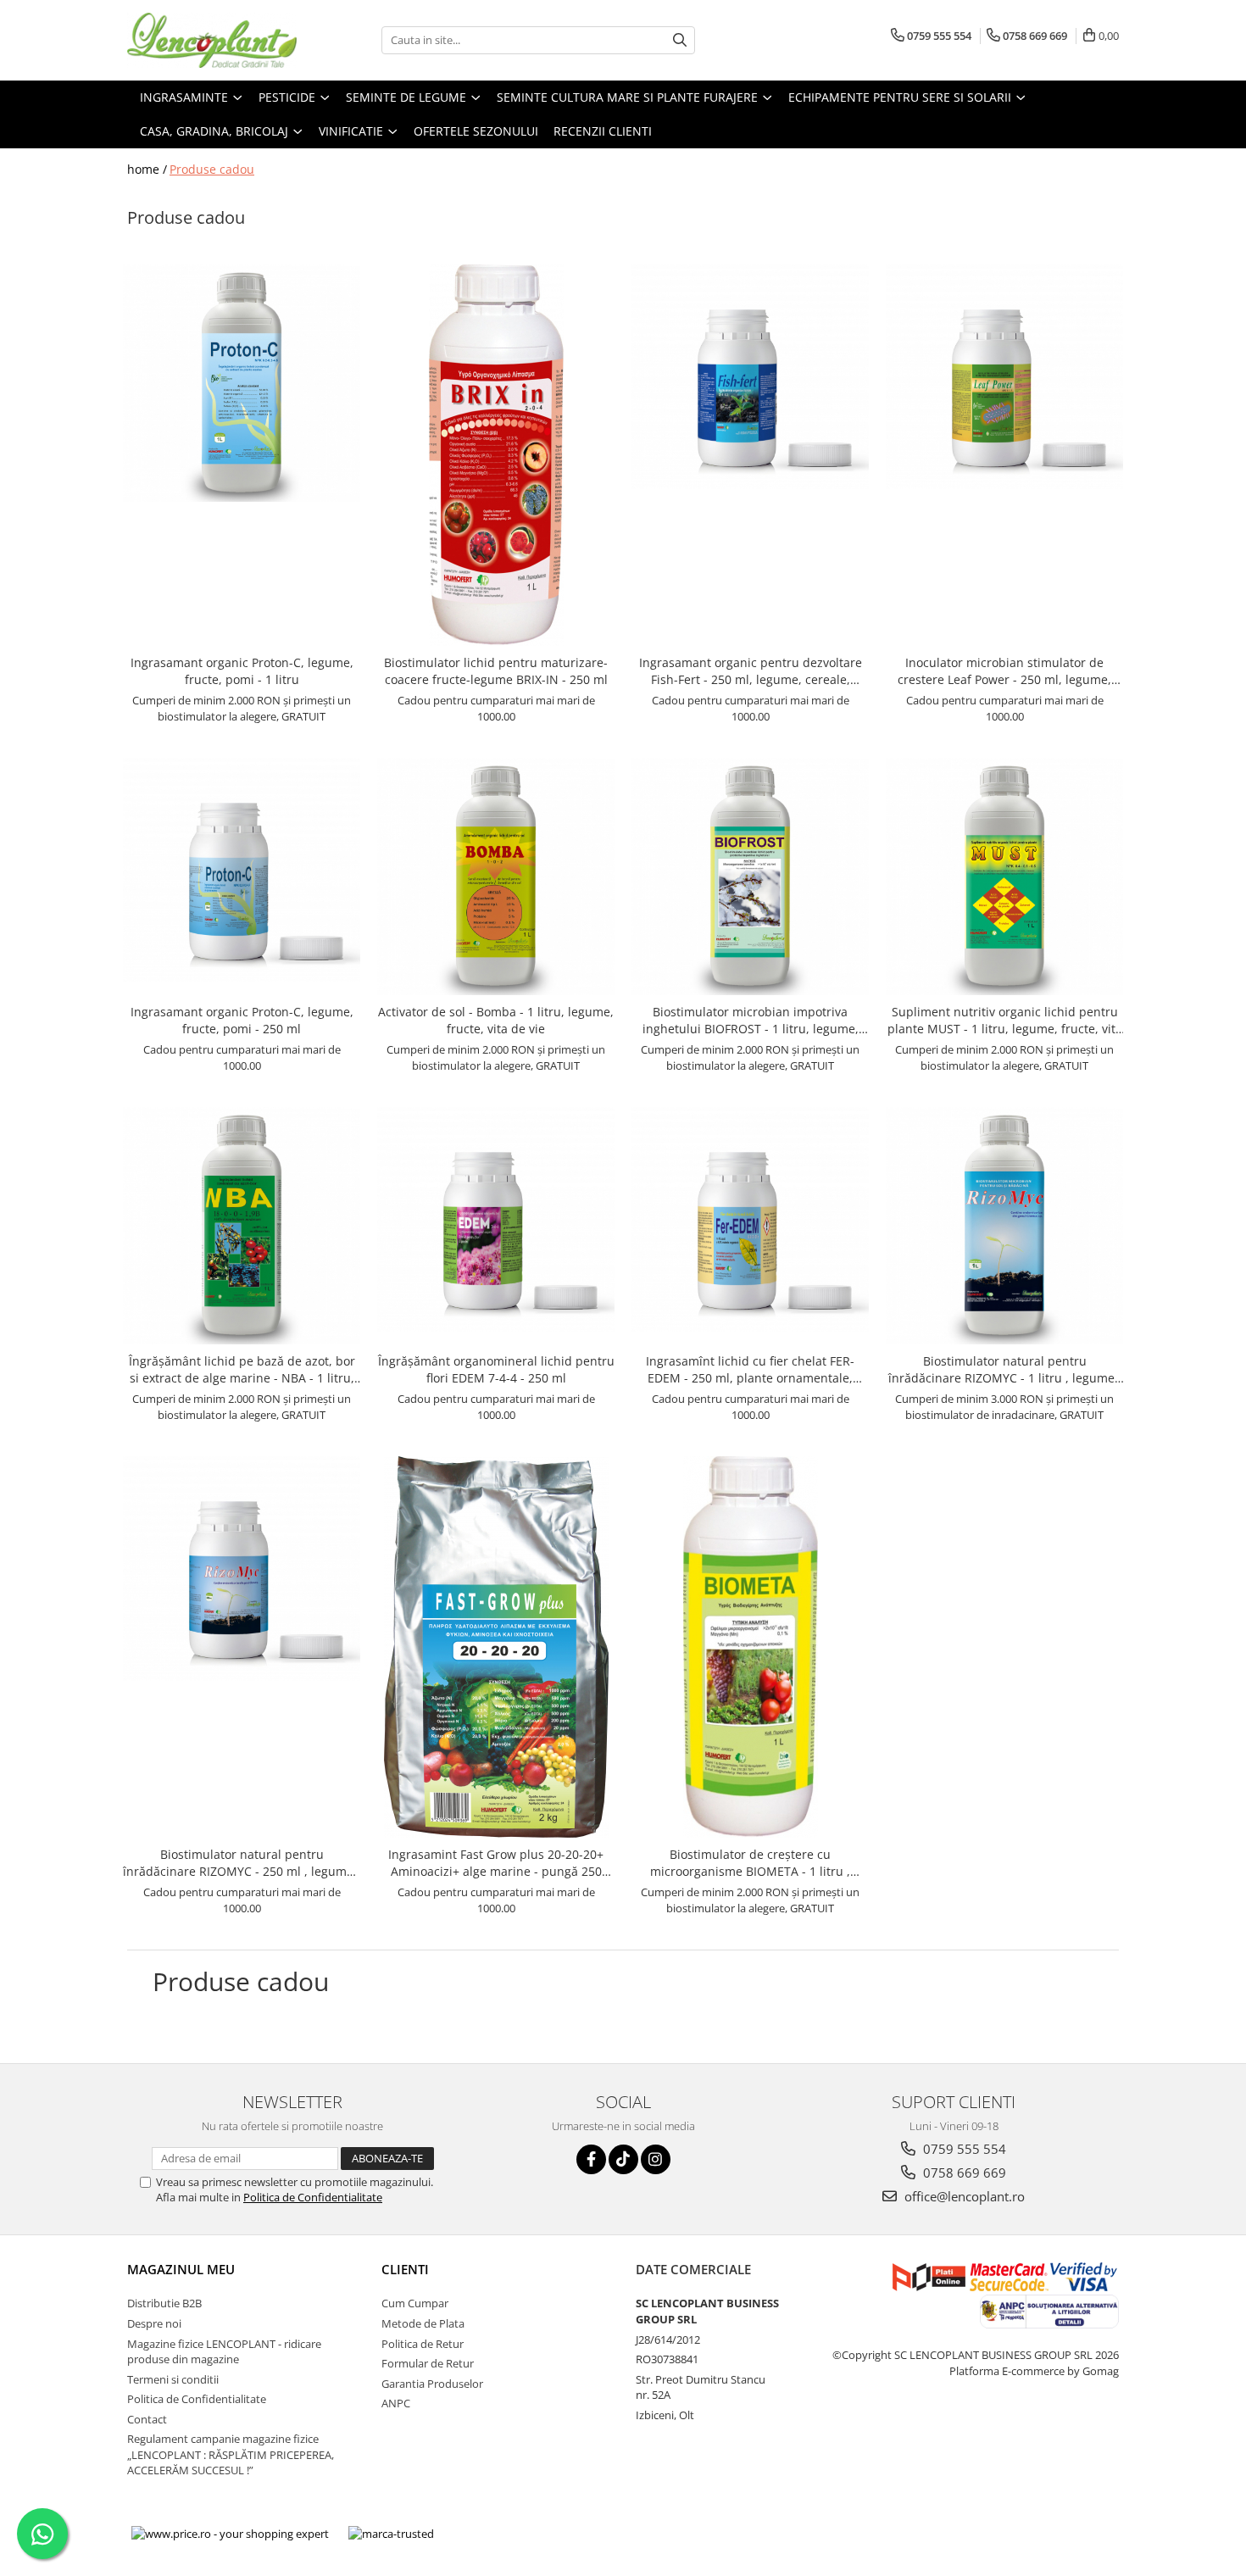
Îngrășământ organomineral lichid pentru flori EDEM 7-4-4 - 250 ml (496, 1369)
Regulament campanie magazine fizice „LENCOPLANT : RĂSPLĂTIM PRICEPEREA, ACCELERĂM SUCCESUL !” (231, 2454)
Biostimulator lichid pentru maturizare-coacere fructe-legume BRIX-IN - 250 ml (496, 671)
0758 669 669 (963, 2173)
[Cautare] (680, 40)
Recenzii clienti (603, 131)
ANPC (396, 2403)
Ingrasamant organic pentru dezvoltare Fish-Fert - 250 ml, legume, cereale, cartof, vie (751, 671)
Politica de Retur (423, 2344)
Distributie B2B (164, 2303)
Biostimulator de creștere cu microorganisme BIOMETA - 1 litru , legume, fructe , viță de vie (750, 1863)
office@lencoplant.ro (963, 2196)
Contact (147, 2419)
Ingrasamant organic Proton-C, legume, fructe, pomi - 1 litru (242, 671)
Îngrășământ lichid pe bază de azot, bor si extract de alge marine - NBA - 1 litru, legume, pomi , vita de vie (242, 1370)
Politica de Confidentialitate (313, 2197)
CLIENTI (405, 2269)
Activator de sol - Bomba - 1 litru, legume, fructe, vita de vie (496, 1020)
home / (147, 169)
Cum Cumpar (415, 2303)
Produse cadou (212, 169)
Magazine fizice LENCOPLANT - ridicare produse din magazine (224, 2352)
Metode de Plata (423, 2323)
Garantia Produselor (432, 2384)
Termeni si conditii (173, 2379)
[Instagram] (656, 2159)
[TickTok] (623, 2159)
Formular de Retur (428, 2363)
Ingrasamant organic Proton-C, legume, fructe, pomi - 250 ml (242, 1020)
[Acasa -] (212, 40)
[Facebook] (591, 2159)
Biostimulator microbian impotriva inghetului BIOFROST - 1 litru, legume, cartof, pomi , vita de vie (751, 1021)
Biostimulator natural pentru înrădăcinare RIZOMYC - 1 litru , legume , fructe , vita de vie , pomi (1005, 1370)
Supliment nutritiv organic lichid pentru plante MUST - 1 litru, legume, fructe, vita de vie (1005, 1021)
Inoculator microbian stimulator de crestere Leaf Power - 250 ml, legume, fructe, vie (1004, 671)
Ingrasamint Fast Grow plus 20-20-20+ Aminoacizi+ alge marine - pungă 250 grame (496, 1863)
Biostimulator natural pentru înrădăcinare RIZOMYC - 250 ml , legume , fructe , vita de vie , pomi (242, 1863)
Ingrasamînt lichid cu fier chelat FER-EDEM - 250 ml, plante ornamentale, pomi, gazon (750, 1370)
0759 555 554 (963, 2149)
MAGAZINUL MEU (181, 2269)
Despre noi (154, 2323)
